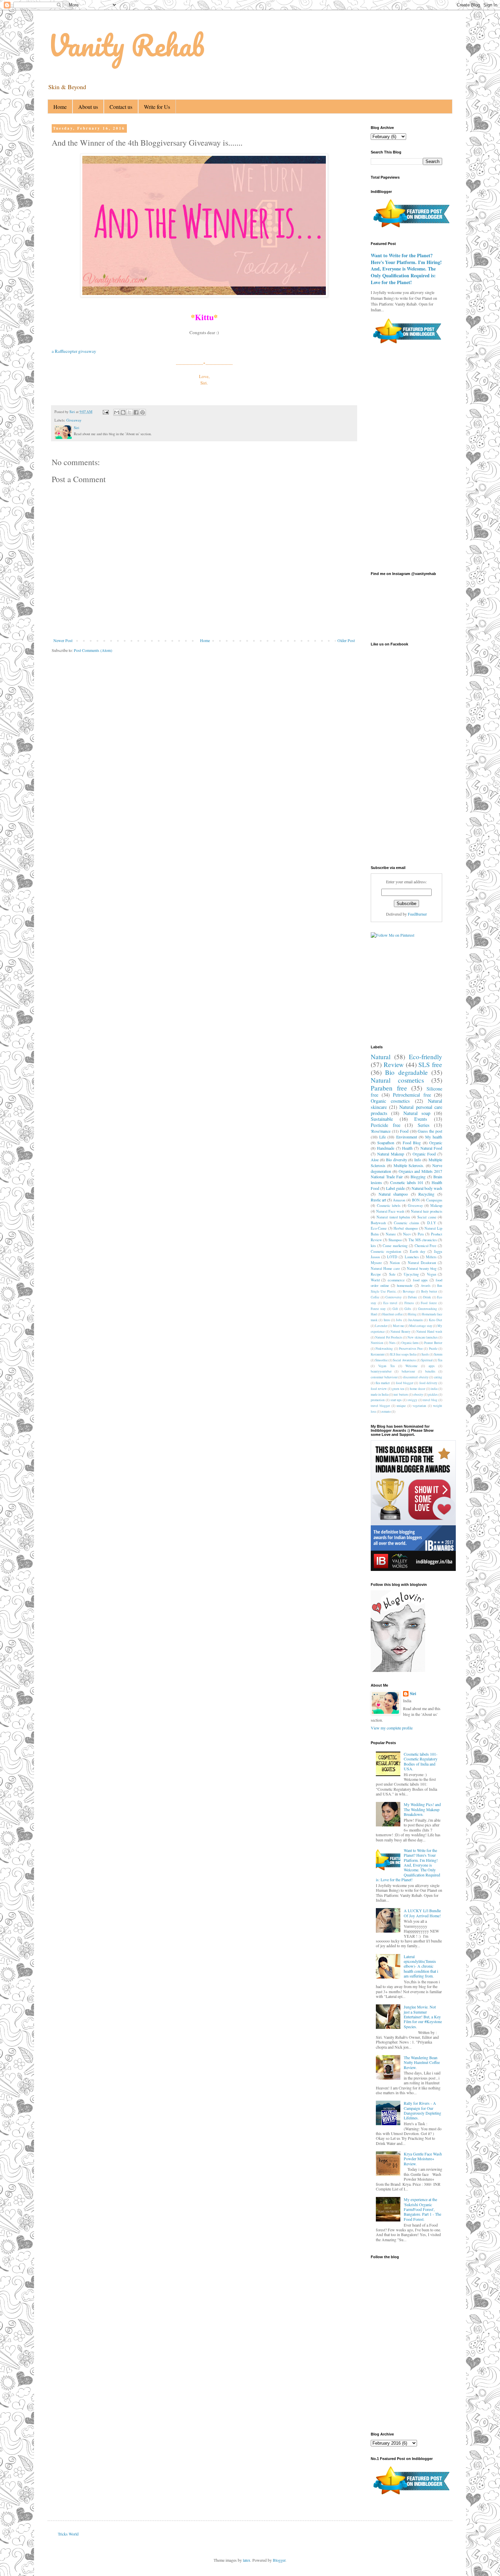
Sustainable (382, 1119)
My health (434, 1137)
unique (401, 1406)
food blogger (405, 1383)
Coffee (375, 1297)
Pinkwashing (384, 1349)
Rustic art (378, 1200)
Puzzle (433, 1349)
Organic (436, 1143)
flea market (383, 1383)
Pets (421, 1234)
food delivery (428, 1383)
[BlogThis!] (123, 412)
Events (421, 1119)
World (375, 1280)
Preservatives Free (411, 1349)
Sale (392, 1274)
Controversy (394, 1297)
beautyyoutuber (381, 1371)
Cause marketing (395, 1246)
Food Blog (412, 1143)
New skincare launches (423, 1337)
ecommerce (396, 1280)
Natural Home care (385, 1268)
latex (247, 2560)
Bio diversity (397, 1160)
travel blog (430, 1400)
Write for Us (157, 107)
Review (394, 1064)
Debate (412, 1297)
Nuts (392, 1343)
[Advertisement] (217, 679)
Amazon (399, 1200)
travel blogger (380, 1406)
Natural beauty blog (422, 1268)
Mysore (376, 1263)
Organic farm (410, 1343)
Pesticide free (386, 1125)
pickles (433, 1394)
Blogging (418, 1177)
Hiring (412, 1314)
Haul (374, 1314)
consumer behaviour (384, 1377)
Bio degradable (406, 1072)
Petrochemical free (412, 1095)
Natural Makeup (391, 1154)
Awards (426, 1286)
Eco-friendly (426, 1057)
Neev (407, 1234)
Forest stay (378, 1309)
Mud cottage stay (421, 1326)
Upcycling (411, 1274)
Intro (387, 1320)
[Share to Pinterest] (143, 412)
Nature (391, 1234)
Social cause (427, 1217)
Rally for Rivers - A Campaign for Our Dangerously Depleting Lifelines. (422, 2110)
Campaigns (434, 1200)
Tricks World (68, 2534)
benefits (430, 1371)
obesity (418, 1394)
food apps (420, 1280)
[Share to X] (130, 412)
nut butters (401, 1394)
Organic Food (424, 1154)
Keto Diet (436, 1320)
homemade (405, 1285)
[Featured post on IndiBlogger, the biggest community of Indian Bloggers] (411, 228)
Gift (395, 1309)
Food (404, 1131)
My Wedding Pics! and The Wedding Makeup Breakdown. (422, 1809)
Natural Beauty (401, 1332)
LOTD (392, 1257)
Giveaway (74, 420)
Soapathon (386, 1143)
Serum (438, 1354)
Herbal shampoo (406, 1228)
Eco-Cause (379, 1228)
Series (424, 1125)
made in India (380, 1394)
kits (373, 1246)
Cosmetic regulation (386, 1251)
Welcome (411, 1366)
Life (382, 1137)
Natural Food (431, 1148)
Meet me (398, 1326)
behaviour (408, 1371)
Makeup (436, 1205)
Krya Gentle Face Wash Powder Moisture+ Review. (423, 2159)
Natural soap (417, 1113)
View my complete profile (392, 1728)
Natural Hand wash (429, 1332)
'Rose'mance (381, 1131)
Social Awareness (404, 1360)
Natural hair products (427, 1211)
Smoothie (381, 1360)
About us (88, 107)
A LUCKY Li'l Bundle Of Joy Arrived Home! (422, 1913)
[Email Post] (105, 412)
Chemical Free (426, 1246)
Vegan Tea (386, 1366)
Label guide (395, 1188)
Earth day (418, 1251)
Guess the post (430, 1131)
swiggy (412, 1400)
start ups (396, 1400)
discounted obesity (416, 1377)
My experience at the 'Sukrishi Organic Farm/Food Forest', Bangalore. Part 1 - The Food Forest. (422, 2209)
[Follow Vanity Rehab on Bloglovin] (398, 1670)
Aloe (375, 1160)
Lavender (381, 1326)
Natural (381, 1057)
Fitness (409, 1303)
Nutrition (377, 1343)
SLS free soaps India (403, 1354)
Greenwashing (428, 1309)
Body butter (429, 1291)
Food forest (429, 1303)
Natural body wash (427, 1188)
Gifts (408, 1309)
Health (407, 1148)
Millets (431, 1257)
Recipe (376, 1274)
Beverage (409, 1291)
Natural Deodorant (422, 1263)
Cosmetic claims (406, 1223)
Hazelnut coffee (393, 1314)
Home (60, 107)
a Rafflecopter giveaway (74, 351)
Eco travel (390, 1303)
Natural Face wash (390, 1211)
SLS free (430, 1064)
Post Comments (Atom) (93, 650)
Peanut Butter (433, 1343)
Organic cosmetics (390, 1101)
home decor (418, 1389)
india (434, 1389)
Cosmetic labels (389, 1205)
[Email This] (117, 412)
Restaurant (378, 1354)
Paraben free (389, 1088)
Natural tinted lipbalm (393, 1217)
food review (379, 1389)
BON (416, 1200)
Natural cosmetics (397, 1080)
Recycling (426, 1194)
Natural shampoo (393, 1194)
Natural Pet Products (389, 1337)
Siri (413, 1694)
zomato (386, 1412)
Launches (412, 1257)
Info (418, 1160)
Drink (427, 1297)
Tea (440, 1360)
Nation (395, 1263)
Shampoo (395, 1240)
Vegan (431, 1274)
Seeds (425, 1354)
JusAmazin (415, 1320)
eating (438, 1377)
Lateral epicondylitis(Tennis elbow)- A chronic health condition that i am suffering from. (421, 1966)
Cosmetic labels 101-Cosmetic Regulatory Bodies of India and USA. (421, 1761)
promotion (378, 1400)
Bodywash (378, 1223)
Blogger (279, 2560)
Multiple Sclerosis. (409, 1165)
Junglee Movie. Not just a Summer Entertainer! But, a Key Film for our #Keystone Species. (423, 2017)
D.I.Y (432, 1223)
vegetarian (419, 1406)
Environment (407, 1137)
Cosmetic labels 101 (407, 1182)
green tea (398, 1389)
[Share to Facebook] (136, 412)
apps (432, 1366)
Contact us (121, 107)
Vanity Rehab (126, 45)
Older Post (346, 640)
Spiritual (427, 1360)
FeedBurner (417, 914)
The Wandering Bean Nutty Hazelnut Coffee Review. (422, 2062)
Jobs (399, 1320)
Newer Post (63, 640)
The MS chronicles (423, 1240)
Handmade (386, 1148)
